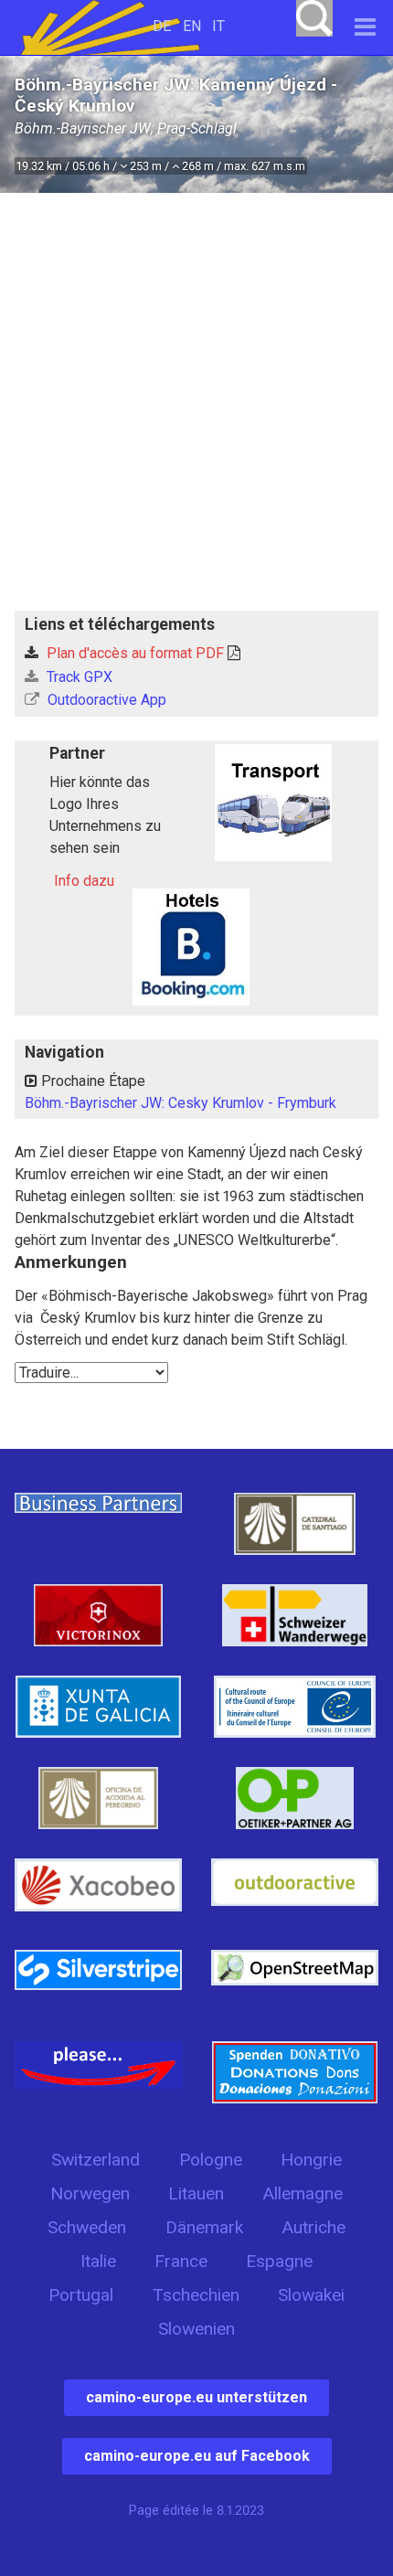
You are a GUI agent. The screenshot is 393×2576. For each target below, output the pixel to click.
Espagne (279, 2261)
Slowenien (196, 2329)
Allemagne (303, 2193)
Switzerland (96, 2160)
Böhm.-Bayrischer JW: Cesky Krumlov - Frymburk (181, 1103)
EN (192, 26)
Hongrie (311, 2160)
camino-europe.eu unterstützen (196, 2397)
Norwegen (90, 2193)
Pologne (211, 2160)
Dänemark (204, 2227)
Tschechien (196, 2295)
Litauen (196, 2193)
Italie (98, 2261)
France (181, 2261)
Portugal (81, 2295)
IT (218, 26)
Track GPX (78, 677)
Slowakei (311, 2295)
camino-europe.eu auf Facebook (197, 2456)
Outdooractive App (105, 700)
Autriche (313, 2227)
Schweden (87, 2227)
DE (162, 26)
